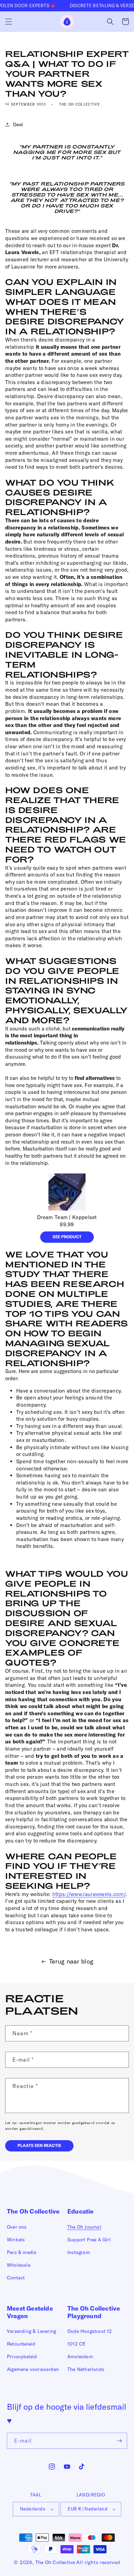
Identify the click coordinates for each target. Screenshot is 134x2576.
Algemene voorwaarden (33, 2369)
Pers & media (22, 2252)
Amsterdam (80, 2357)
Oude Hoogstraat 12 (90, 2331)
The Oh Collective (55, 2562)
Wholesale (19, 2265)
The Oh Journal (84, 2227)
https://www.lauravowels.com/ (89, 1894)
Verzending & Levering (31, 2331)
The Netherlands (86, 2369)
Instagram (79, 2252)
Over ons (17, 2227)
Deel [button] (18, 124)
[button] (9, 22)
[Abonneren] (119, 2441)
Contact (16, 2278)
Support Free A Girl (89, 2240)
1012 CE (76, 2344)
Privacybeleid (22, 2357)
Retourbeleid (21, 2344)
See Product (67, 1237)
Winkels (16, 2240)
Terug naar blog (71, 1961)
